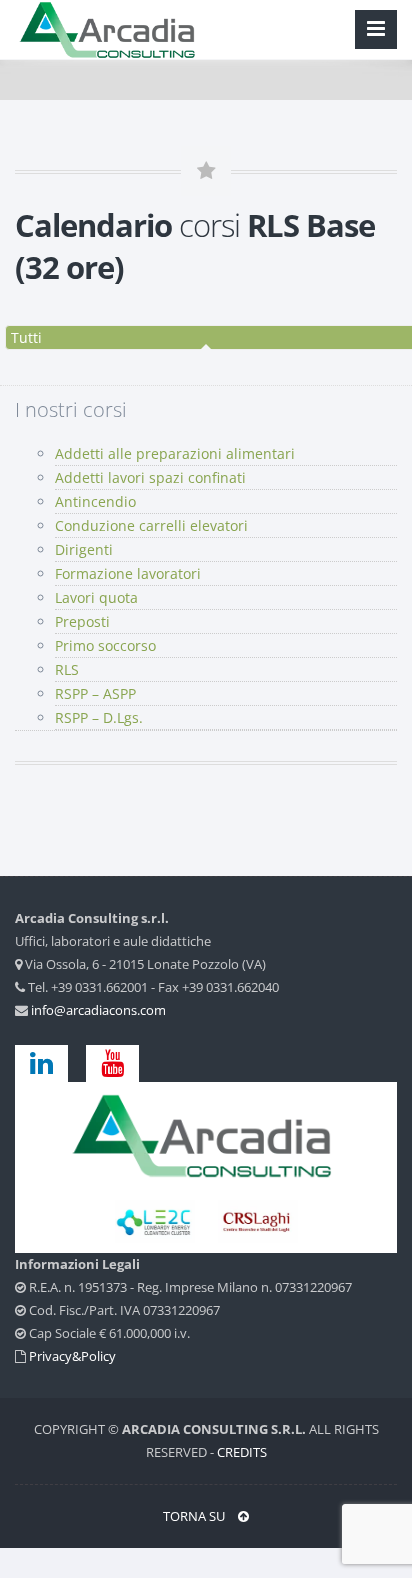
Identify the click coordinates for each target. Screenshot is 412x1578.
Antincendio (95, 501)
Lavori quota (96, 597)
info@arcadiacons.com (98, 1010)
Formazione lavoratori (128, 573)
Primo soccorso (105, 645)
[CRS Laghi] (156, 1220)
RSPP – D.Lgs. (99, 717)
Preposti (82, 621)
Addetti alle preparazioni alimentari (175, 453)
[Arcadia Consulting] (206, 1134)
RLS (67, 669)
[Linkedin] (49, 1062)
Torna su (195, 1516)
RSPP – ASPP (95, 693)
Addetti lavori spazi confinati (150, 477)
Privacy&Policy (72, 1356)
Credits (242, 1452)
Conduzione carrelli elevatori (151, 525)
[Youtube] (112, 1062)
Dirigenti (84, 549)
